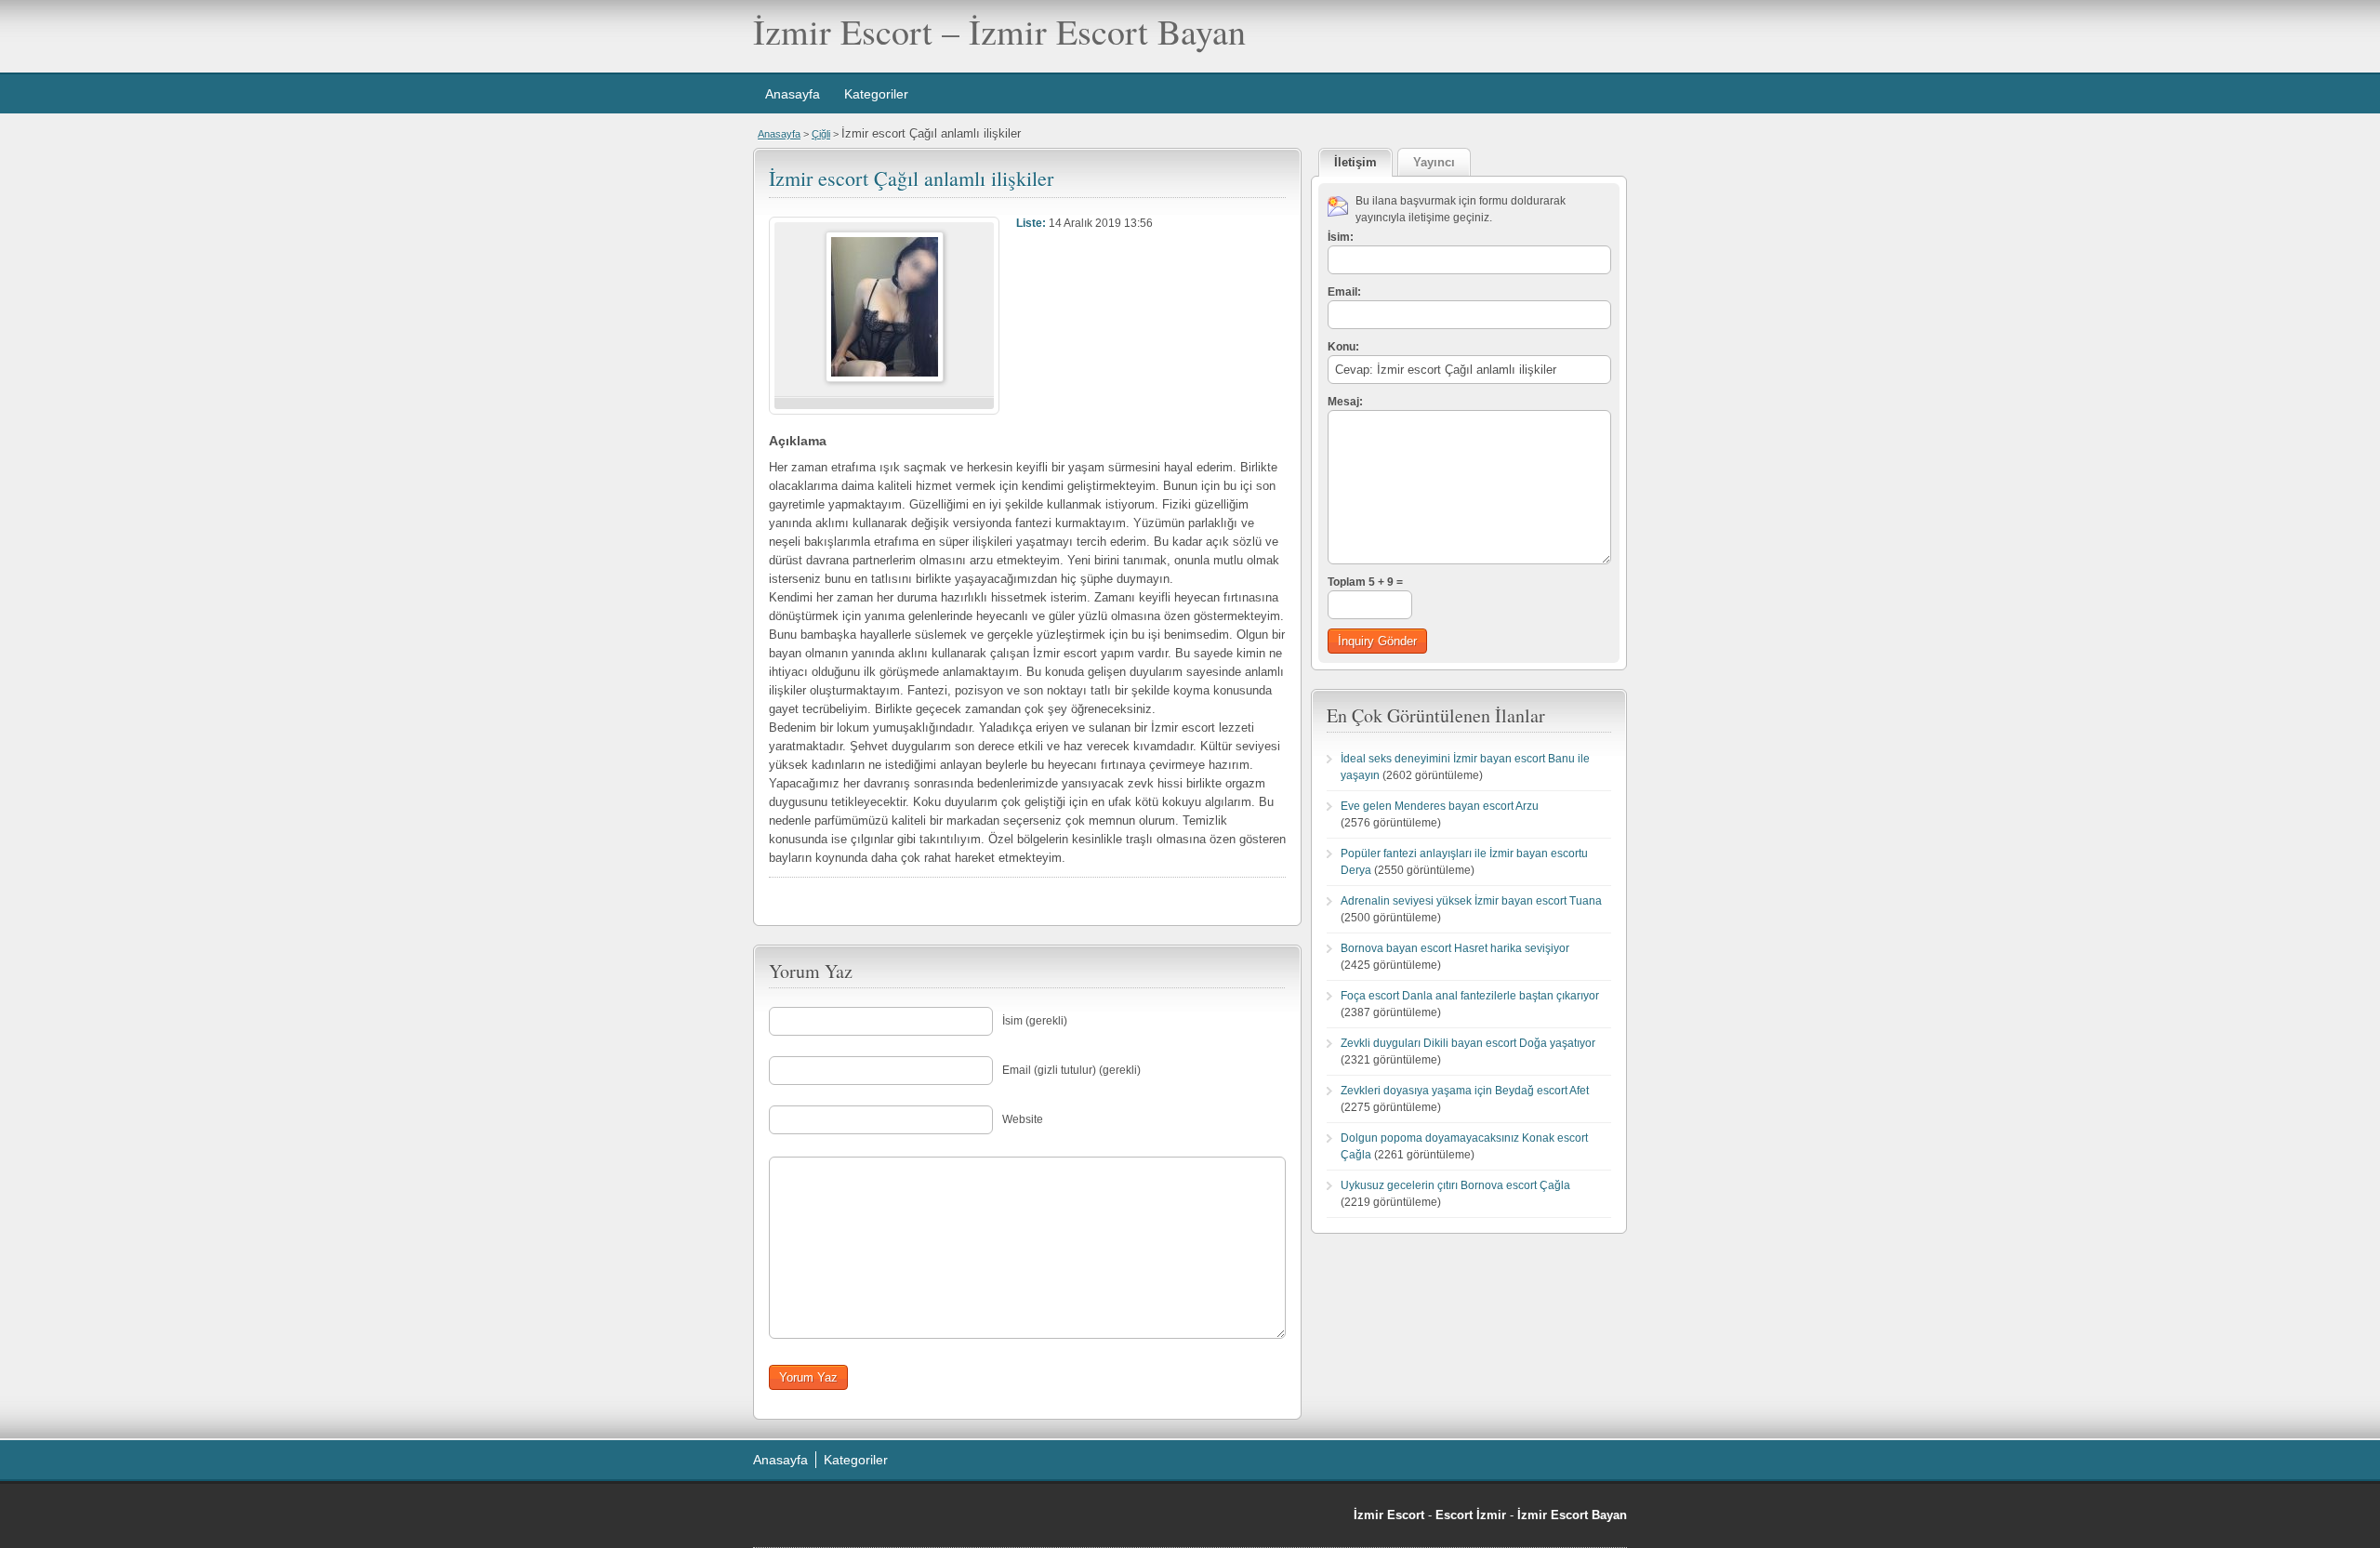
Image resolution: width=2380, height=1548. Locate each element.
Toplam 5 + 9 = (1365, 582)
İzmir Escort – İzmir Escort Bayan (999, 31)
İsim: (1341, 237)
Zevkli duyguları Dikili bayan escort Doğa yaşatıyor (1468, 1043)
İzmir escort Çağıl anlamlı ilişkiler (911, 178)
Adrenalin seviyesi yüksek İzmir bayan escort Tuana (1471, 901)
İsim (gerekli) (1035, 1021)
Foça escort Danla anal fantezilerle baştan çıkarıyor (1470, 996)
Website (1023, 1119)
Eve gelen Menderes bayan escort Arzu (1440, 806)
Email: (1344, 292)
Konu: (1343, 347)
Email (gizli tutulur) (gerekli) (1071, 1070)
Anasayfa (793, 94)
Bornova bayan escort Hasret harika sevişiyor (1455, 948)
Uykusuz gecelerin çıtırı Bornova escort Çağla (1455, 1185)
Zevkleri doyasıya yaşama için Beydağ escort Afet (1465, 1091)
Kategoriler (876, 94)
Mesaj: (1345, 402)
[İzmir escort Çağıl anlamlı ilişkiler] (885, 378)
